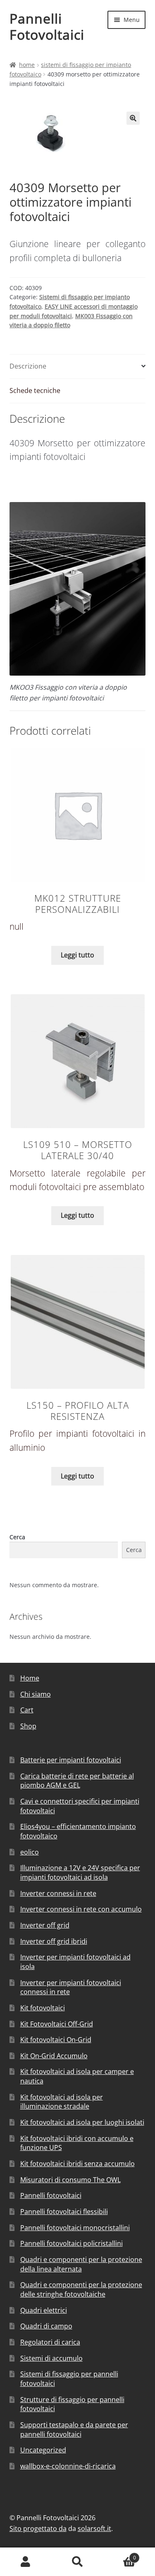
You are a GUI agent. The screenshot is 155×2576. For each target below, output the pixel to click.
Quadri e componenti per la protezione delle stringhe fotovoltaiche (81, 2289)
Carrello (120, 2555)
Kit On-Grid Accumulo (54, 2056)
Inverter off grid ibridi (54, 1941)
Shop (28, 1726)
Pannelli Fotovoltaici (47, 26)
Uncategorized (43, 2450)
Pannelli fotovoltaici (51, 2195)
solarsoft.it (94, 2528)
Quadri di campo (46, 2326)
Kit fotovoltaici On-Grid (56, 2040)
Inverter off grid (45, 1925)
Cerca (17, 1537)
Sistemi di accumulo (51, 2358)
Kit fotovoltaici (43, 2008)
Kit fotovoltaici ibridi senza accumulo (77, 2164)
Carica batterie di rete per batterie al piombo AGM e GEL (77, 1781)
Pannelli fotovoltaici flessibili (64, 2212)
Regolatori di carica (50, 2342)
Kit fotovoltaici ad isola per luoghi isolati (82, 2122)
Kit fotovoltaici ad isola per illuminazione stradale (62, 2102)
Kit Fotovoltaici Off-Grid (57, 2024)
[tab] (78, 367)
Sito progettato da (38, 2528)
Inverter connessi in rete (58, 1893)
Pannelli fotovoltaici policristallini (72, 2243)
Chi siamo (36, 1694)
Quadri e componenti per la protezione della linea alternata (81, 2264)
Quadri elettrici (44, 2310)
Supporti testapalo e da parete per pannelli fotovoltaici (74, 2430)
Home (27, 65)
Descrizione (28, 366)
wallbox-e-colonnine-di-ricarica (68, 2466)
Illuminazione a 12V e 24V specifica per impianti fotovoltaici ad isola (80, 1872)
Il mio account (26, 2562)
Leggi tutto (77, 955)
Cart (27, 1710)
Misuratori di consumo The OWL (70, 2180)
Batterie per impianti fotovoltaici (71, 1760)
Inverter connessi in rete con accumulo (81, 1909)
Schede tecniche (35, 390)
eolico (30, 1852)
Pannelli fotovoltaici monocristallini (75, 2228)
